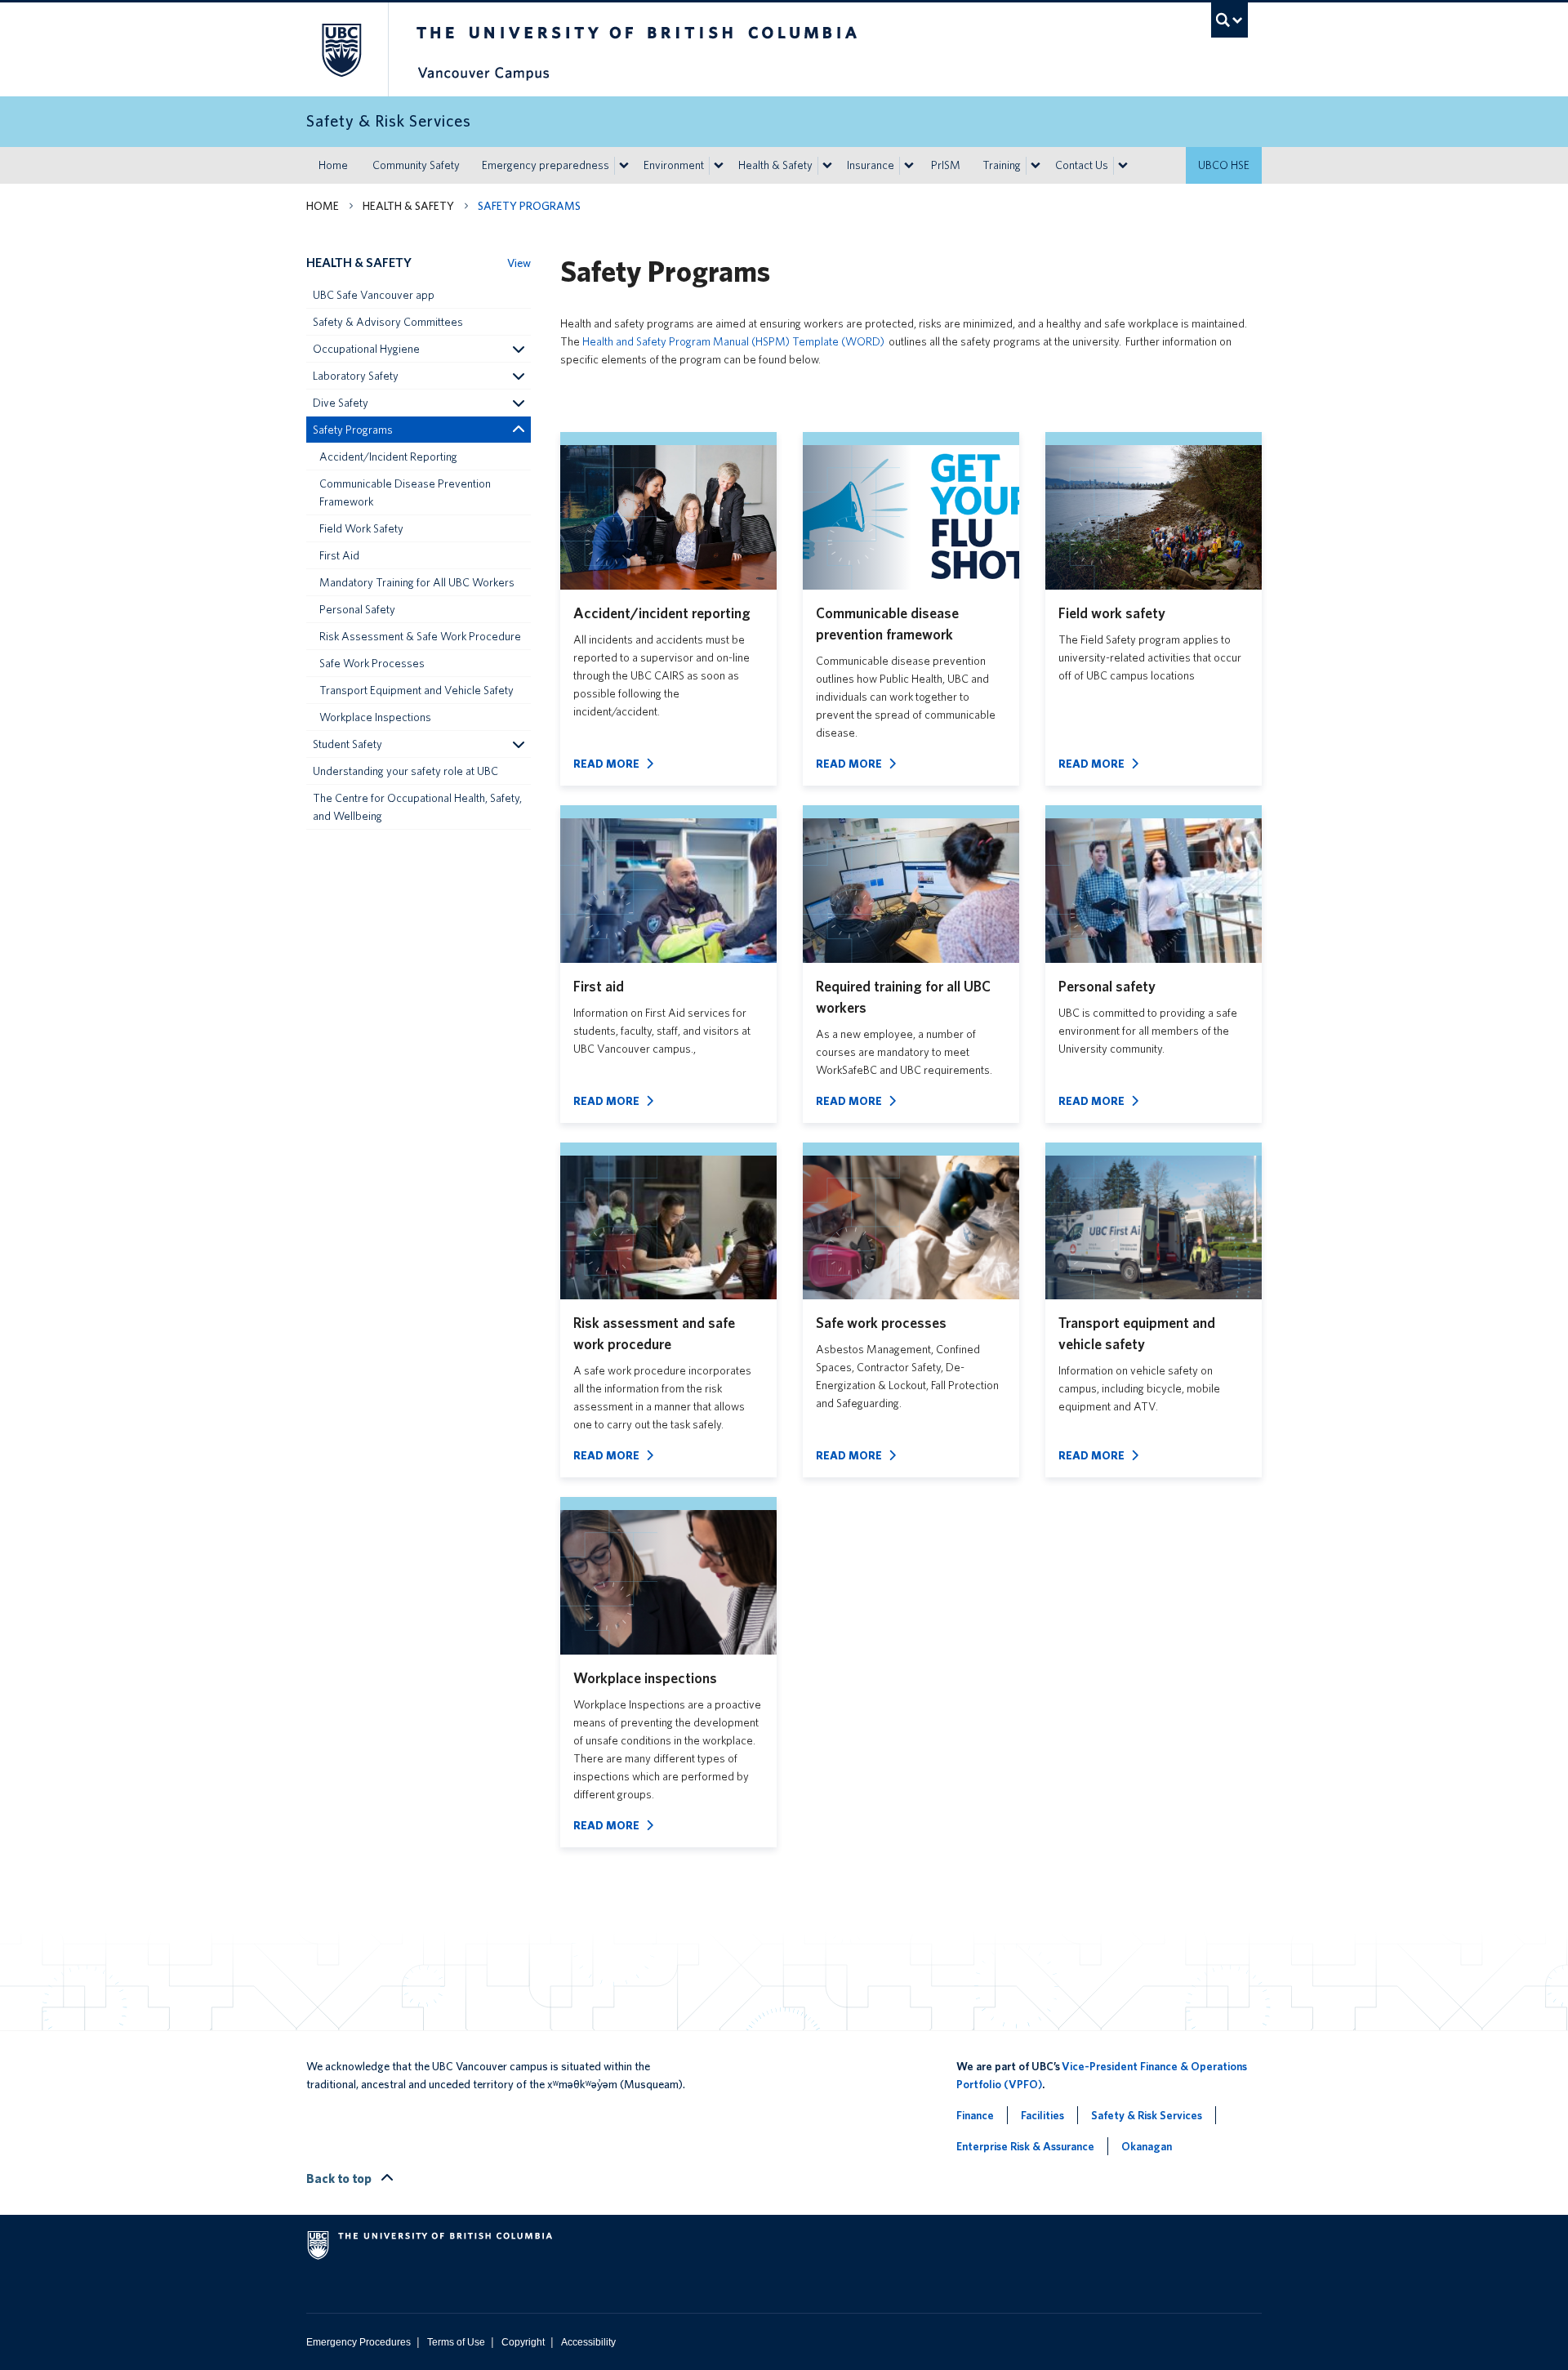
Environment (674, 165)
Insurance (871, 165)
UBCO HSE (1224, 165)
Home (333, 165)
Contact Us (1082, 165)
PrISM (946, 165)
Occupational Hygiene (366, 349)
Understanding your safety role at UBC (405, 771)
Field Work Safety (361, 528)
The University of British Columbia (341, 49)
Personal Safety (357, 609)
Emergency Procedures (359, 2342)
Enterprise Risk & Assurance (1025, 2146)
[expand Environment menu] (719, 166)
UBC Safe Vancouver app (374, 295)
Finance (975, 2115)
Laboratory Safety (356, 376)
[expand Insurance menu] (909, 166)
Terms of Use (456, 2342)
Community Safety (416, 165)
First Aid (339, 555)
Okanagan (1147, 2146)
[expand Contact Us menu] (1123, 166)
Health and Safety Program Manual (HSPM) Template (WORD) (733, 341)
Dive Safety (341, 403)
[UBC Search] (1229, 20)
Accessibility (588, 2342)
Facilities (1042, 2115)
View (519, 263)
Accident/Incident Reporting (388, 457)
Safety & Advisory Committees (388, 322)
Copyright (523, 2342)
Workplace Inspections (375, 717)
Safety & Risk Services (1147, 2115)
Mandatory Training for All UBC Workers (417, 582)
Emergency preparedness (546, 165)
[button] (518, 349)
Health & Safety (775, 165)
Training (1002, 165)
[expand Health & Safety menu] (827, 166)
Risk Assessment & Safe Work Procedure (420, 636)
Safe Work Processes (372, 663)
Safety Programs (353, 430)
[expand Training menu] (1036, 166)
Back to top (340, 2178)
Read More (606, 764)
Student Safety (347, 744)
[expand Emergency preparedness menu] (624, 166)
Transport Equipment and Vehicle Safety (416, 690)
